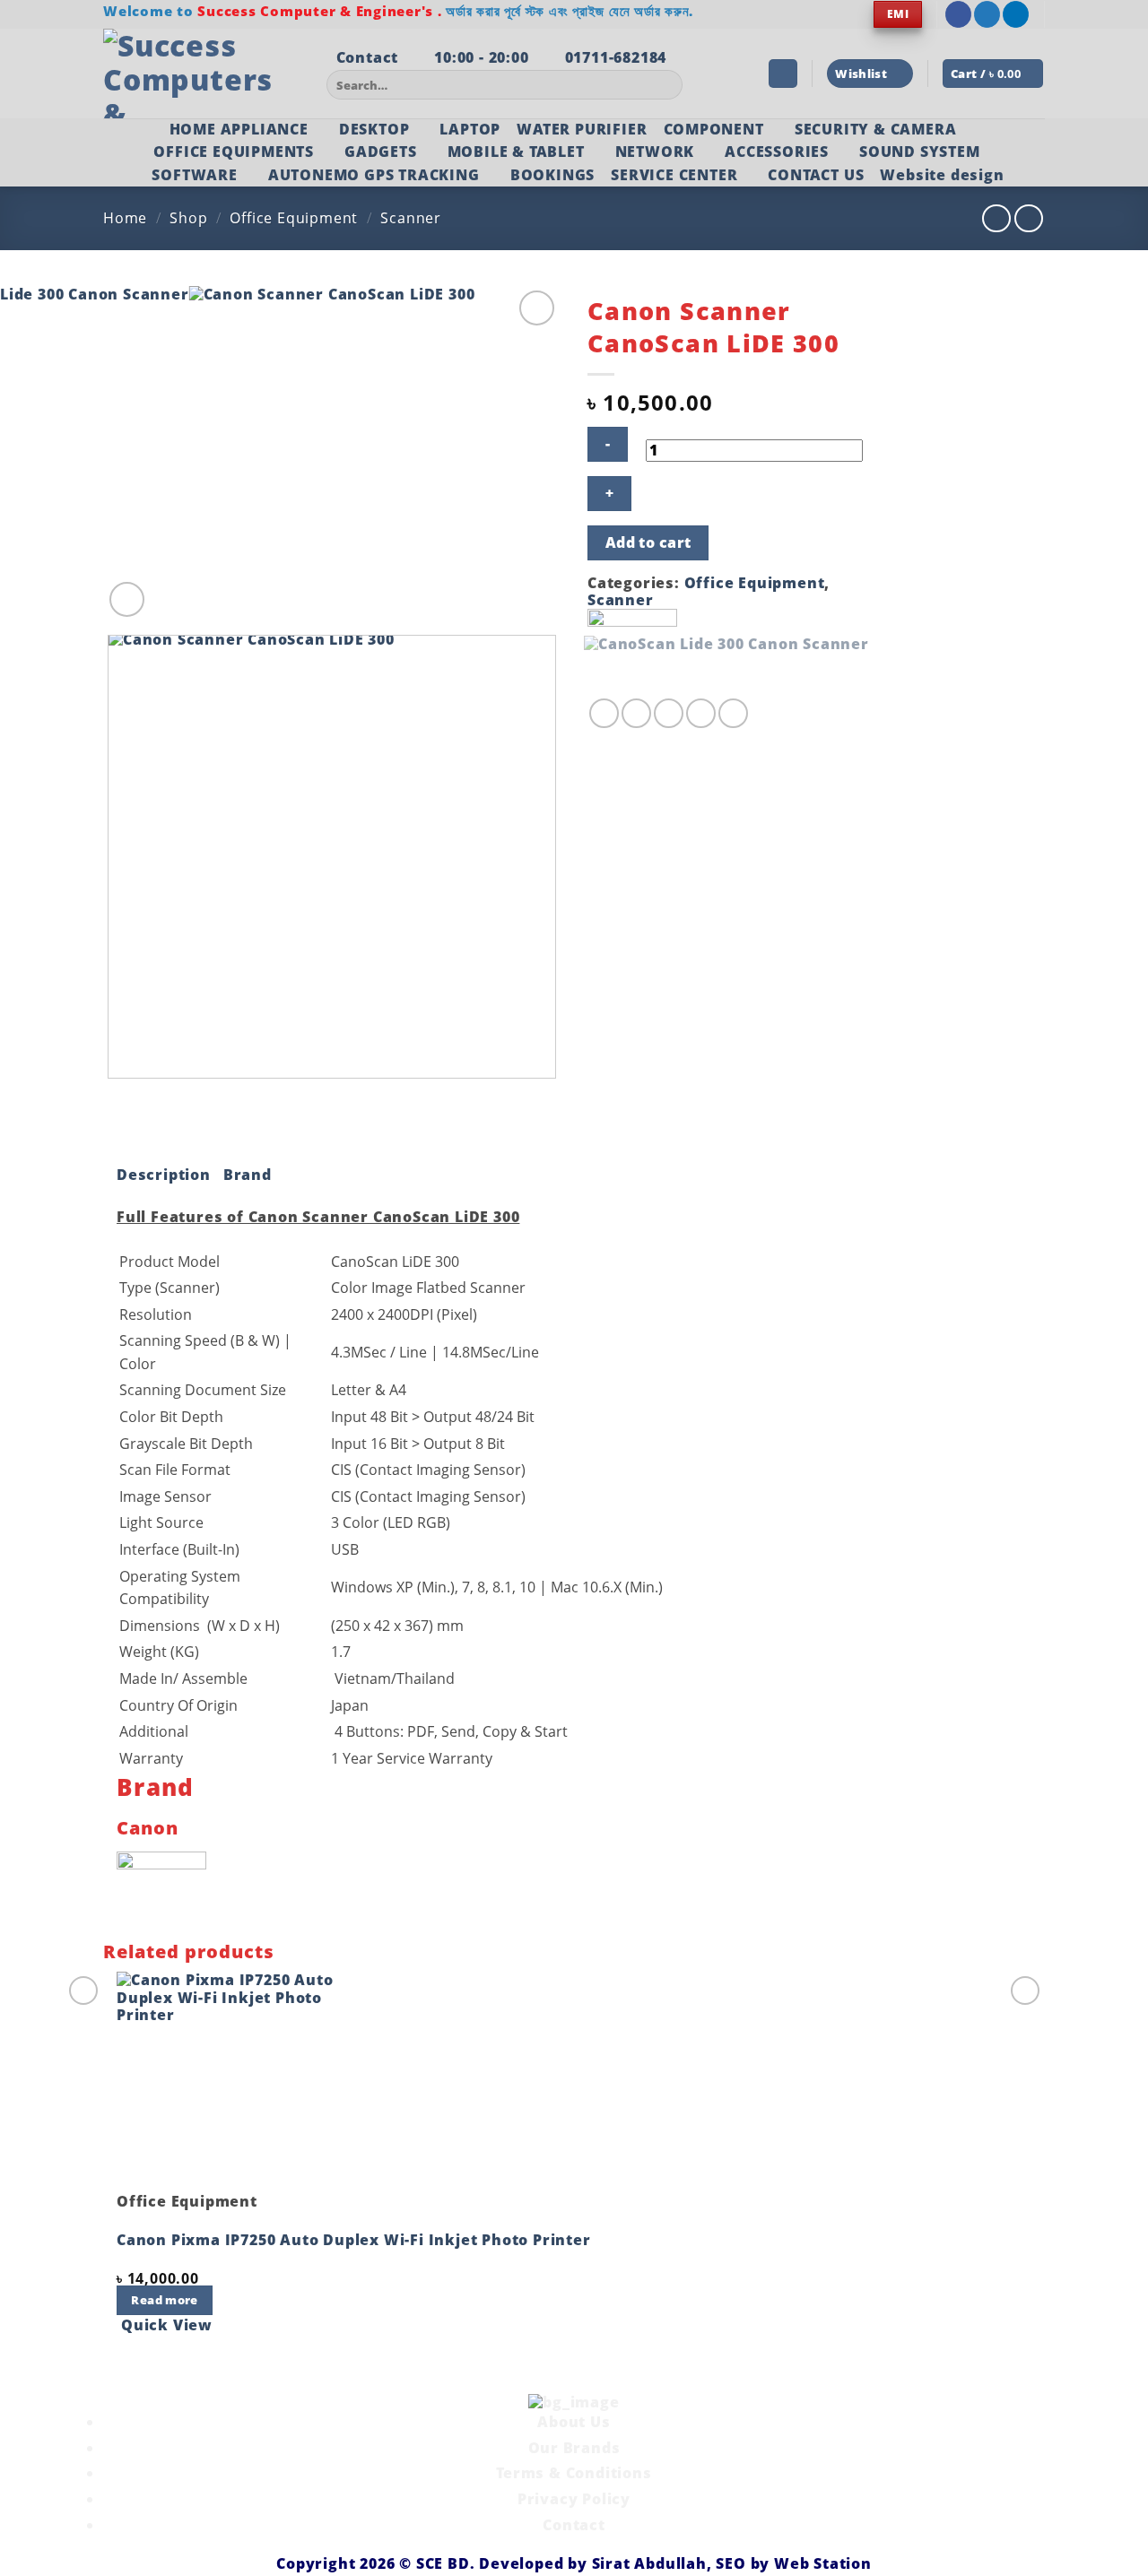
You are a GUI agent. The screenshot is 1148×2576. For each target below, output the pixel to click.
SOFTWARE (194, 175)
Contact (574, 2525)
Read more (164, 2300)
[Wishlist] (537, 308)
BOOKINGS (552, 175)
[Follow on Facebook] (958, 14)
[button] (783, 74)
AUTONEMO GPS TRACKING (374, 175)
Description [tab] (164, 1175)
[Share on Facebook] (604, 713)
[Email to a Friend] (669, 713)
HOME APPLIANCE (239, 129)
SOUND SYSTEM (920, 152)
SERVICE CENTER (674, 175)
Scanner (411, 218)
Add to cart (648, 542)
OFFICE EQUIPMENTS (234, 152)
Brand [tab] (248, 1175)
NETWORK (655, 152)
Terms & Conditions (574, 2473)
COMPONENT (714, 129)
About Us (574, 2422)
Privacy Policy (574, 2499)
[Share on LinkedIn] (733, 713)
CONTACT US (816, 175)
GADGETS (381, 152)
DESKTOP (374, 129)
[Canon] (632, 652)
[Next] (170, 590)
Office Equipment (294, 218)
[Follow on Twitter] (987, 14)
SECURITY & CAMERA (876, 129)
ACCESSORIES (777, 152)
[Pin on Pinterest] (701, 713)
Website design (942, 175)
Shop (188, 218)
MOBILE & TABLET (516, 152)
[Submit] (666, 85)
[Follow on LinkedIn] (1016, 14)
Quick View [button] (167, 2325)
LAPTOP (470, 129)
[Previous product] (1028, 218)
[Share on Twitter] (636, 713)
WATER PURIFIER (582, 129)
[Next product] (996, 218)
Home (125, 218)
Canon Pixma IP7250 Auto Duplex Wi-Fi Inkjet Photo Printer (354, 2240)
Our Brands (574, 2448)
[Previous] (112, 1096)
